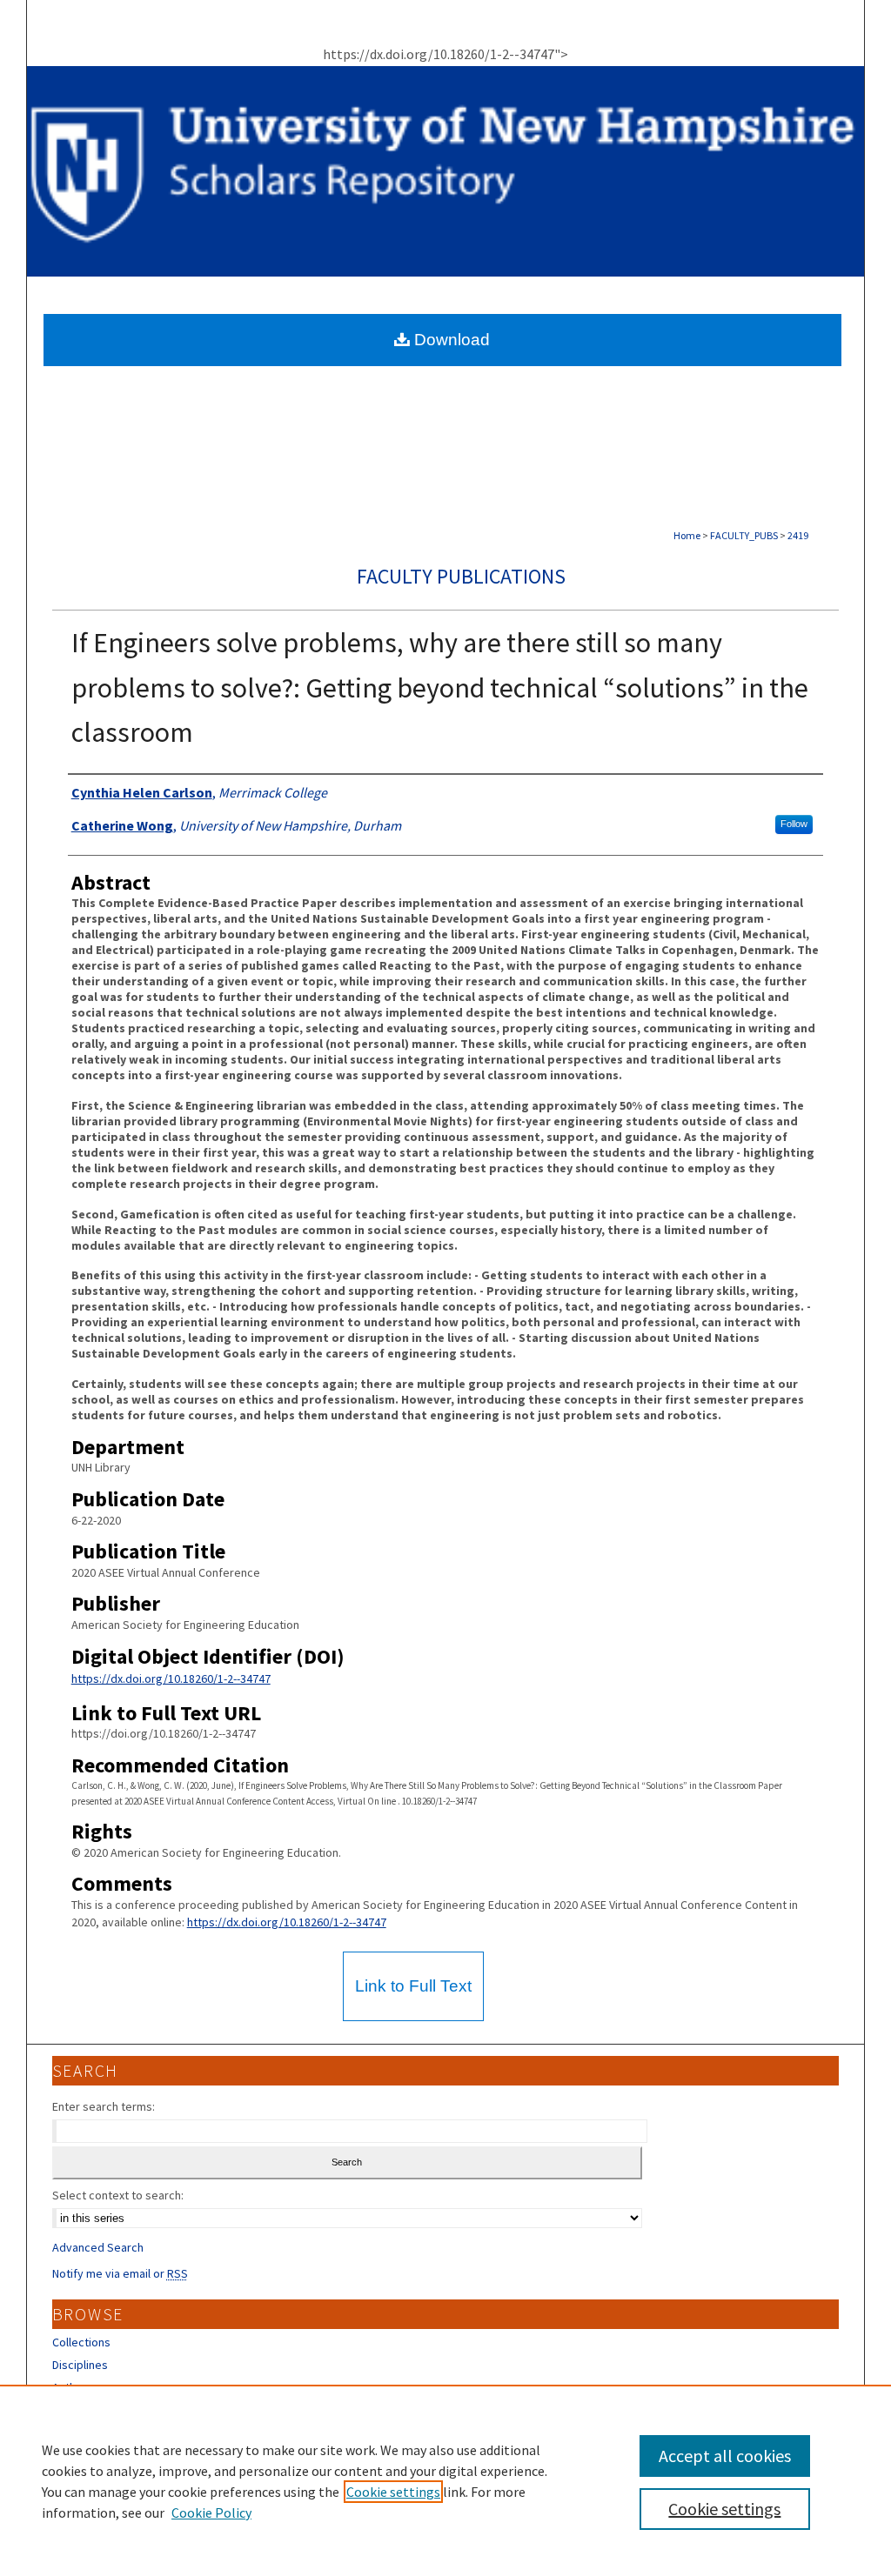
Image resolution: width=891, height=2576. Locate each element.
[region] (445, 2480)
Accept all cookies (725, 2456)
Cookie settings (393, 2492)
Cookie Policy (211, 2513)
